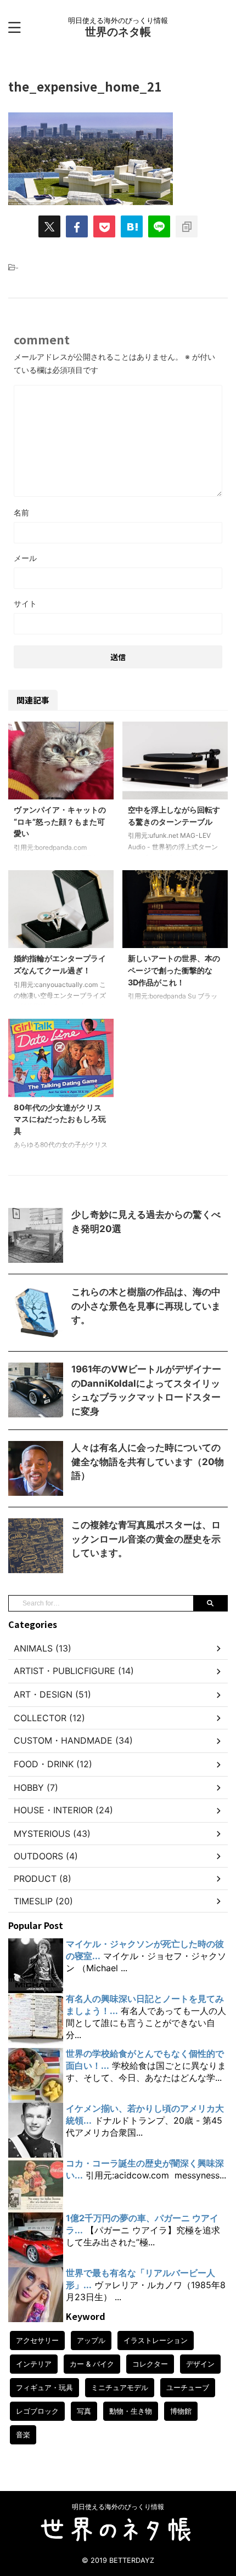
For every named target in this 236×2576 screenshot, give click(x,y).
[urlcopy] (187, 226)
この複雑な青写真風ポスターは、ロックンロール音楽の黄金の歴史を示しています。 (146, 1539)
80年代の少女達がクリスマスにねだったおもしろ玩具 (60, 1119)
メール (25, 558)
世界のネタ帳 (118, 32)
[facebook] (77, 226)
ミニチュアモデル (120, 2387)
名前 (21, 512)
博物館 (181, 2411)
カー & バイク (92, 2364)
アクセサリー (37, 2340)
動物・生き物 (131, 2411)
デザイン (200, 2364)
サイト (25, 603)
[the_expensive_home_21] (132, 226)
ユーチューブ (188, 2387)
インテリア (34, 2364)
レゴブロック (37, 2411)
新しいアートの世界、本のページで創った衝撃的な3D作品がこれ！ (174, 970)
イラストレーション (156, 2340)
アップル (91, 2340)
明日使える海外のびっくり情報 (118, 2507)
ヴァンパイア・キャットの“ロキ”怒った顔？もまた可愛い (60, 821)
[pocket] (104, 226)
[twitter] (49, 226)
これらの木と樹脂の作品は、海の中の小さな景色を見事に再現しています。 (146, 1306)
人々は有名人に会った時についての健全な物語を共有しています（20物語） (148, 1462)
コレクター (150, 2364)
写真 (84, 2411)
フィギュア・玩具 (44, 2387)
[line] (159, 226)
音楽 (23, 2435)
